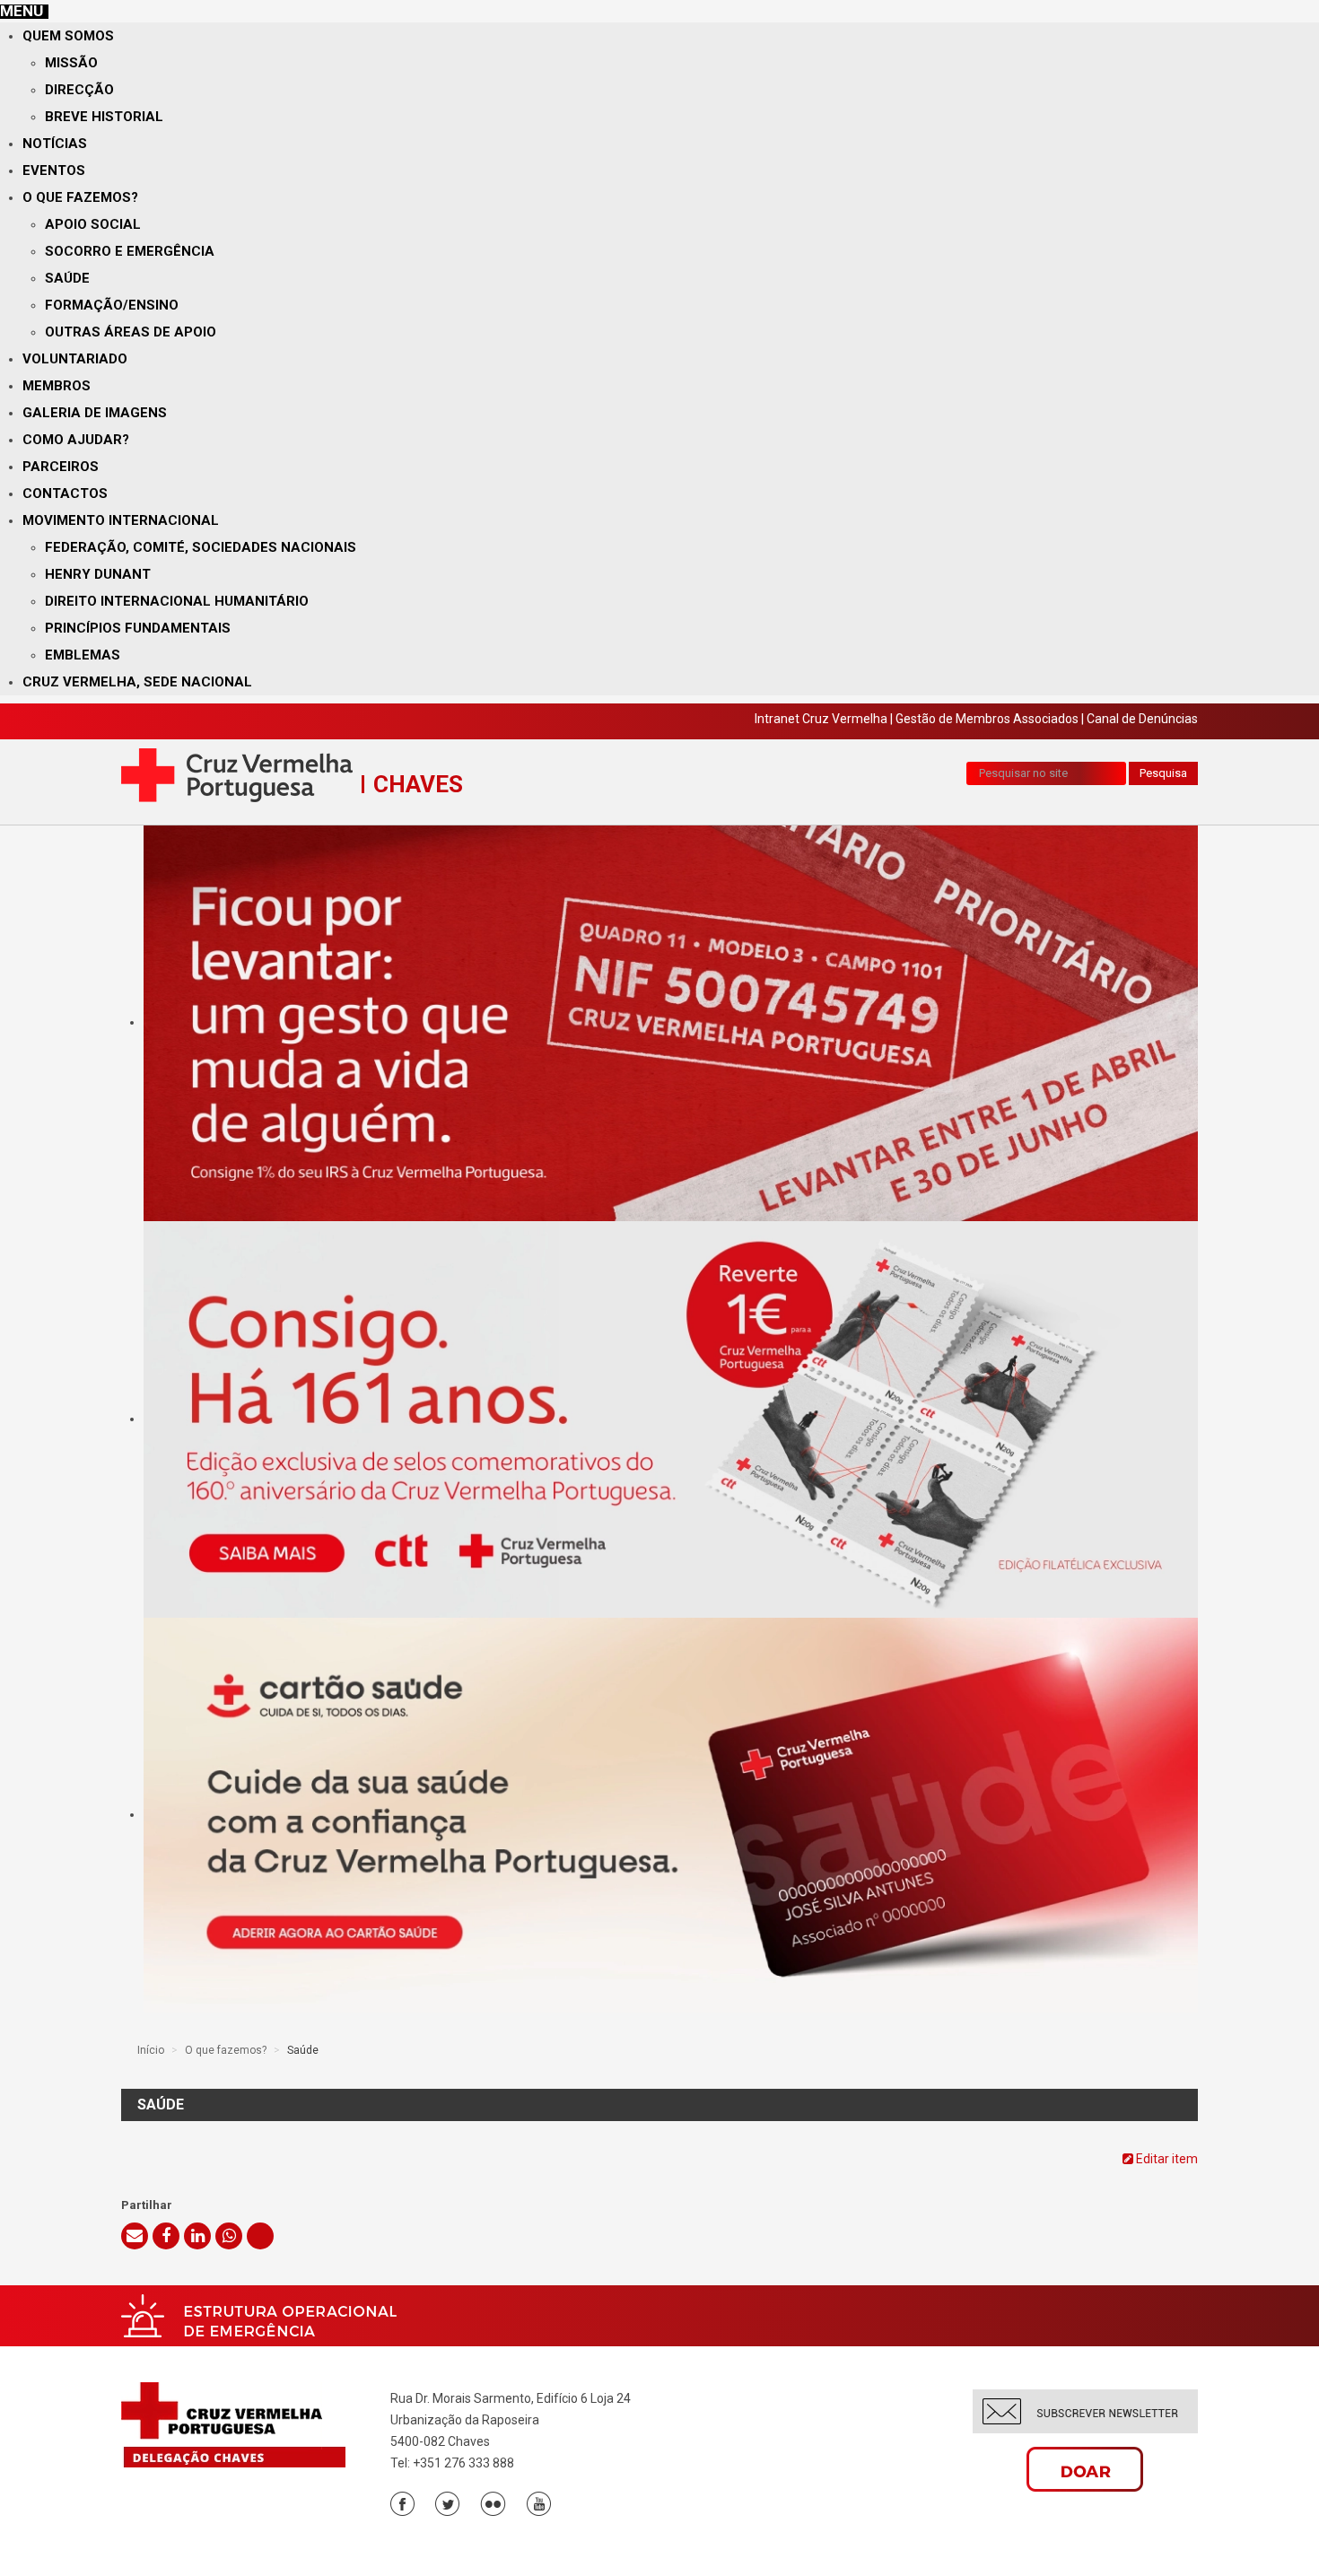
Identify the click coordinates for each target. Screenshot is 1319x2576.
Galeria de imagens (95, 413)
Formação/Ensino (112, 305)
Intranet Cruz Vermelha (821, 719)
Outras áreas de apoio (131, 332)
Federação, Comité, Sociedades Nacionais (201, 547)
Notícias (55, 144)
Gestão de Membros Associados (987, 719)
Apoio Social (93, 224)
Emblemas (83, 655)
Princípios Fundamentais (138, 628)
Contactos (65, 493)
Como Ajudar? (76, 440)
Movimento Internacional (121, 520)
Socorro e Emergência (130, 251)
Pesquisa (1163, 773)
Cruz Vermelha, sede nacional (137, 682)
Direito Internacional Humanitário (177, 601)
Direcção (79, 90)
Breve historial (104, 117)
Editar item (1166, 2159)
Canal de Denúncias (1142, 719)
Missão (71, 63)
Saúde (67, 278)
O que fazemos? (80, 197)
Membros (57, 386)
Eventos (54, 170)
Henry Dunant (98, 574)
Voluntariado (75, 359)
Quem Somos (68, 36)
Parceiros (61, 467)
